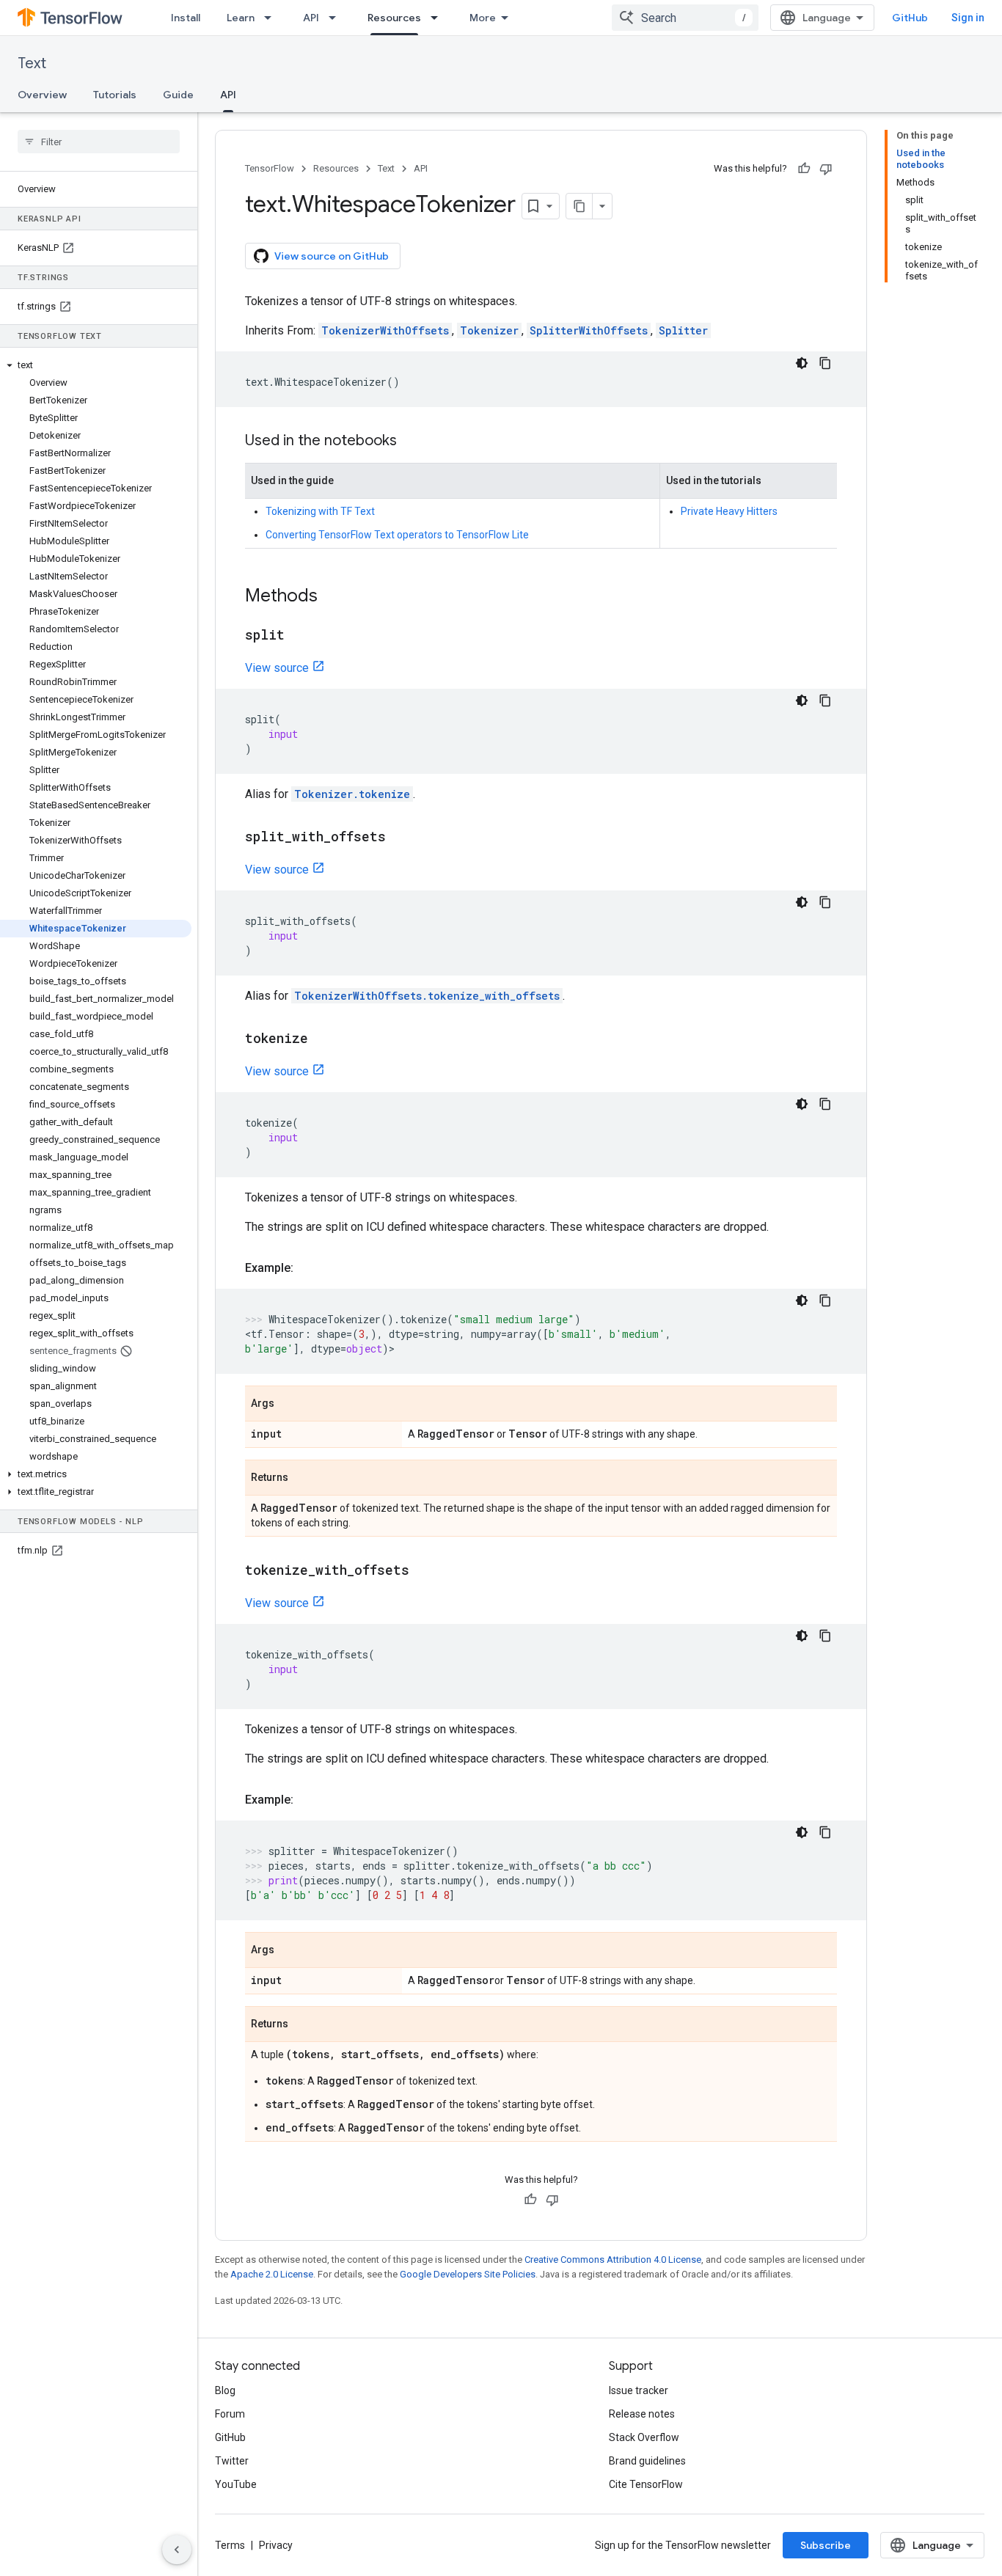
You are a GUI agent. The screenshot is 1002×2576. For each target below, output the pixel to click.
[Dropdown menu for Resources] (439, 18)
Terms (230, 2545)
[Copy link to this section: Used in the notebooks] (412, 442)
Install (186, 18)
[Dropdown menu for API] (337, 18)
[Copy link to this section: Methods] (332, 597)
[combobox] (685, 18)
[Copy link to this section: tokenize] (323, 1039)
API (311, 18)
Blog (225, 2390)
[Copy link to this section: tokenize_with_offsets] (424, 1571)
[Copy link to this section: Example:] (308, 1268)
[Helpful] (804, 169)
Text (32, 63)
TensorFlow (270, 168)
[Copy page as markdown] (579, 206)
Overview (42, 95)
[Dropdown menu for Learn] (272, 18)
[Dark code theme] (802, 363)
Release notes (642, 2414)
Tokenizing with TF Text (320, 511)
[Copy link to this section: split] (299, 636)
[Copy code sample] (825, 363)
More (483, 18)
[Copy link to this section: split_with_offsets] (401, 838)
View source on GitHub (332, 256)
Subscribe (826, 2545)
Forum (230, 2414)
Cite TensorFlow (646, 2484)
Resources (394, 18)
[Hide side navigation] (177, 2550)
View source (277, 668)
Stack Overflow (644, 2437)
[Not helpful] (826, 169)
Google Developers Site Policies (468, 2274)
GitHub (910, 18)
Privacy (276, 2545)
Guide (178, 95)
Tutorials (115, 95)
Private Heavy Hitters (729, 511)
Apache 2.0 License (272, 2274)
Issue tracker (639, 2390)
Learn (241, 18)
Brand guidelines (647, 2461)
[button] (96, 365)
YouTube (236, 2484)
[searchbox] (99, 142)
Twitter (232, 2461)
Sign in (968, 18)
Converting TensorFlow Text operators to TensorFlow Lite (397, 535)
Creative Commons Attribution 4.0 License (613, 2260)
